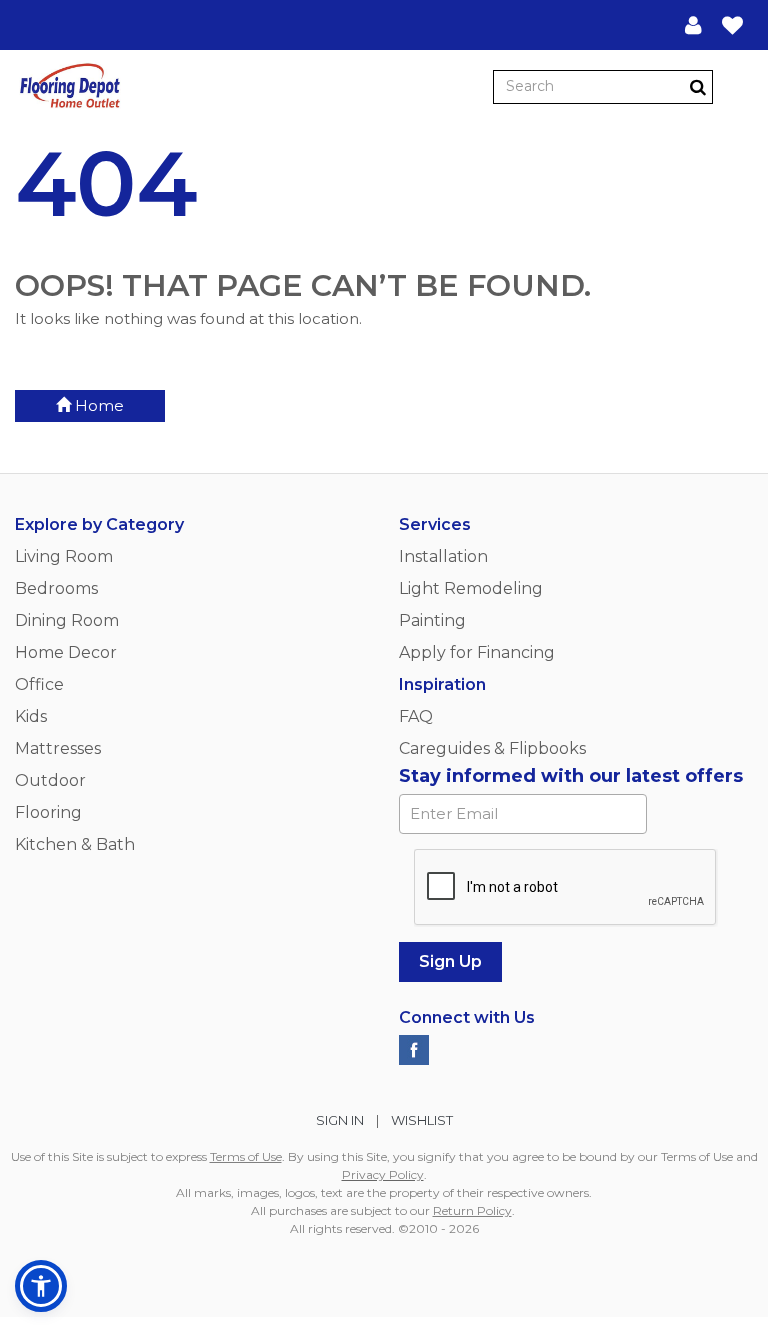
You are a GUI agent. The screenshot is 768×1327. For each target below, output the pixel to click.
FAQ (416, 716)
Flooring (48, 812)
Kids (31, 716)
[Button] (736, 86)
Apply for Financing (477, 652)
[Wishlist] (732, 25)
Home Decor (66, 652)
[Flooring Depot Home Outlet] (70, 87)
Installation (443, 556)
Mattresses (58, 748)
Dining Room (67, 620)
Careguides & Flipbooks (492, 748)
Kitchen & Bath (75, 844)
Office (39, 684)
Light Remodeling (471, 588)
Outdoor (50, 780)
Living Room (64, 556)
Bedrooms (56, 588)
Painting (432, 620)
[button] (693, 25)
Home (97, 405)
